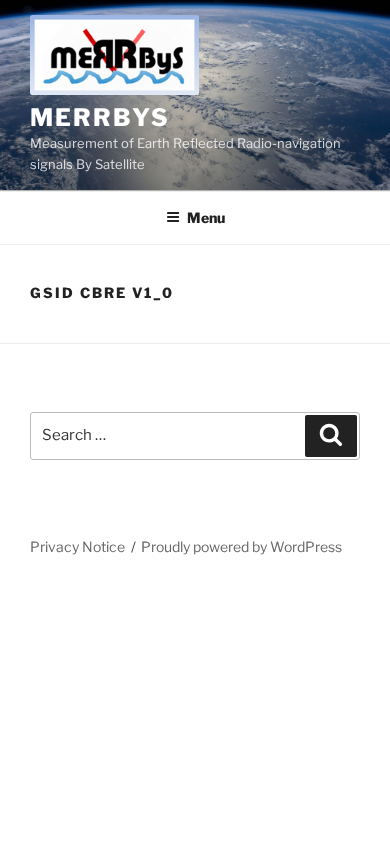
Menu (206, 217)
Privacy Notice (77, 546)
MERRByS (99, 117)
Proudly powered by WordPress (241, 546)
